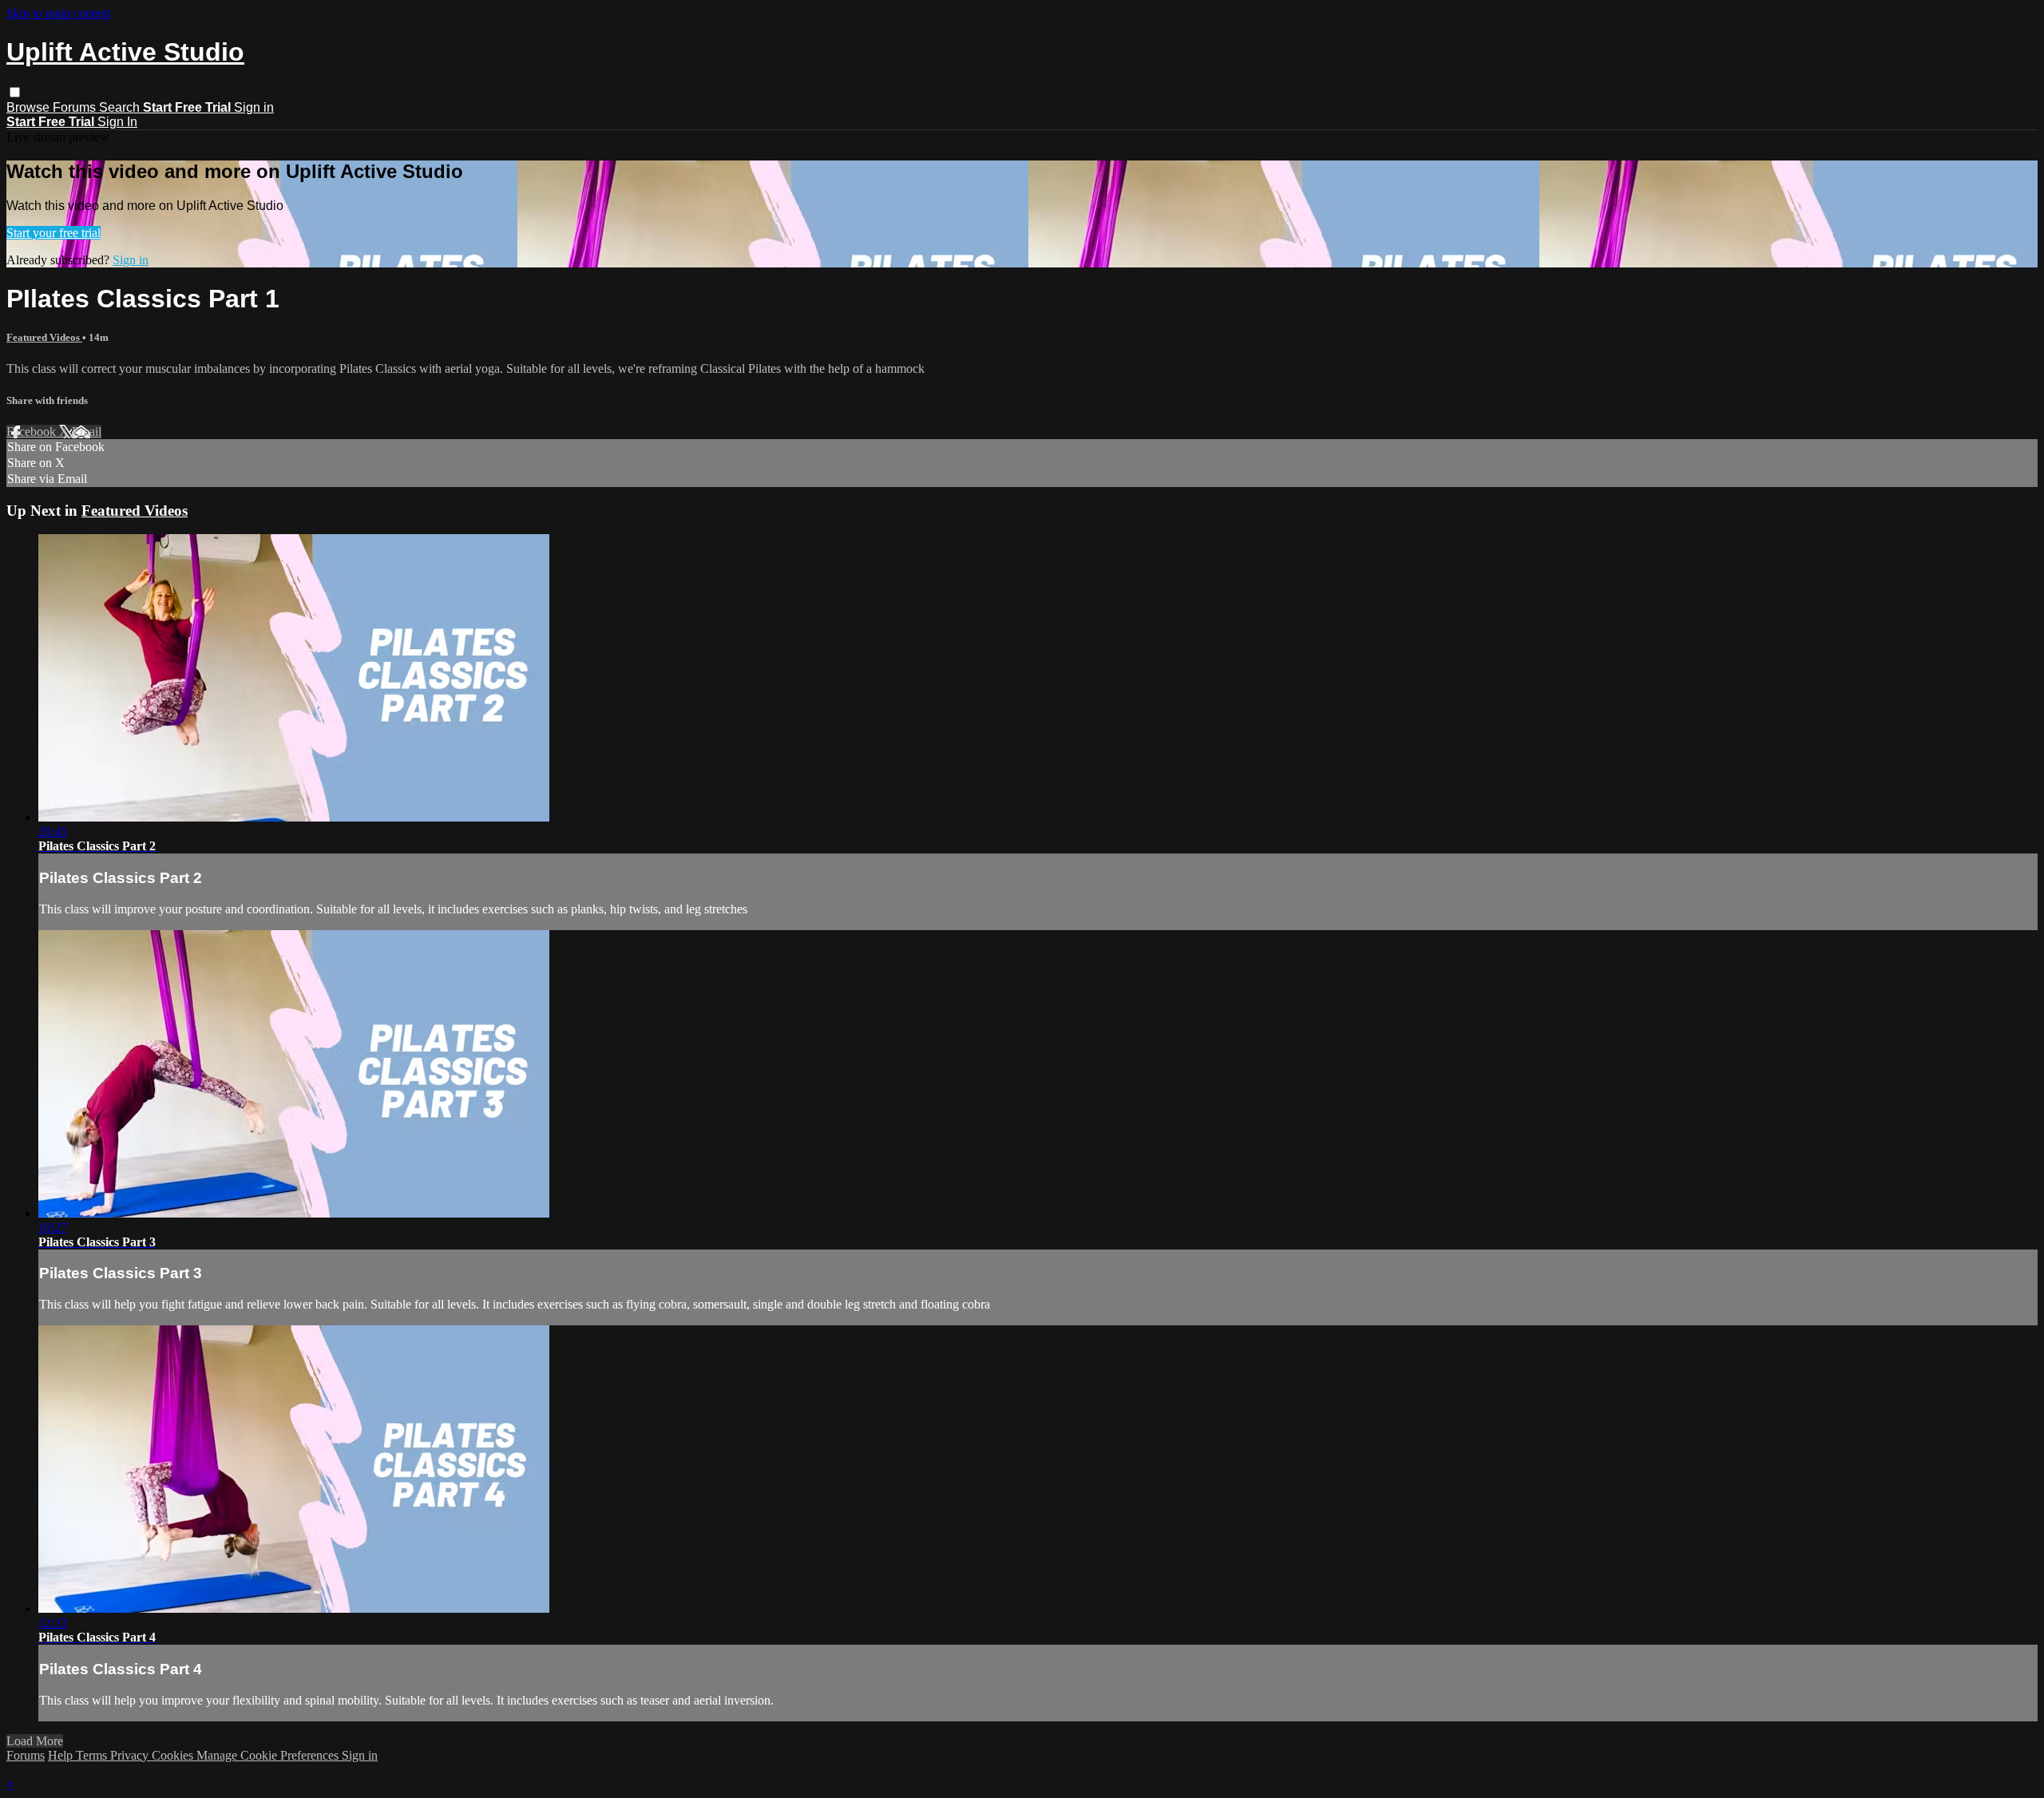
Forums (76, 107)
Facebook (33, 432)
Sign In (117, 122)
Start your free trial (53, 233)
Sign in (254, 107)
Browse (30, 107)
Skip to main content (58, 13)
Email (87, 432)
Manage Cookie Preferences (269, 1755)
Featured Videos (44, 337)
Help (62, 1755)
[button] (15, 92)
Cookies (174, 1755)
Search (121, 107)
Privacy (131, 1755)
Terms (93, 1755)
